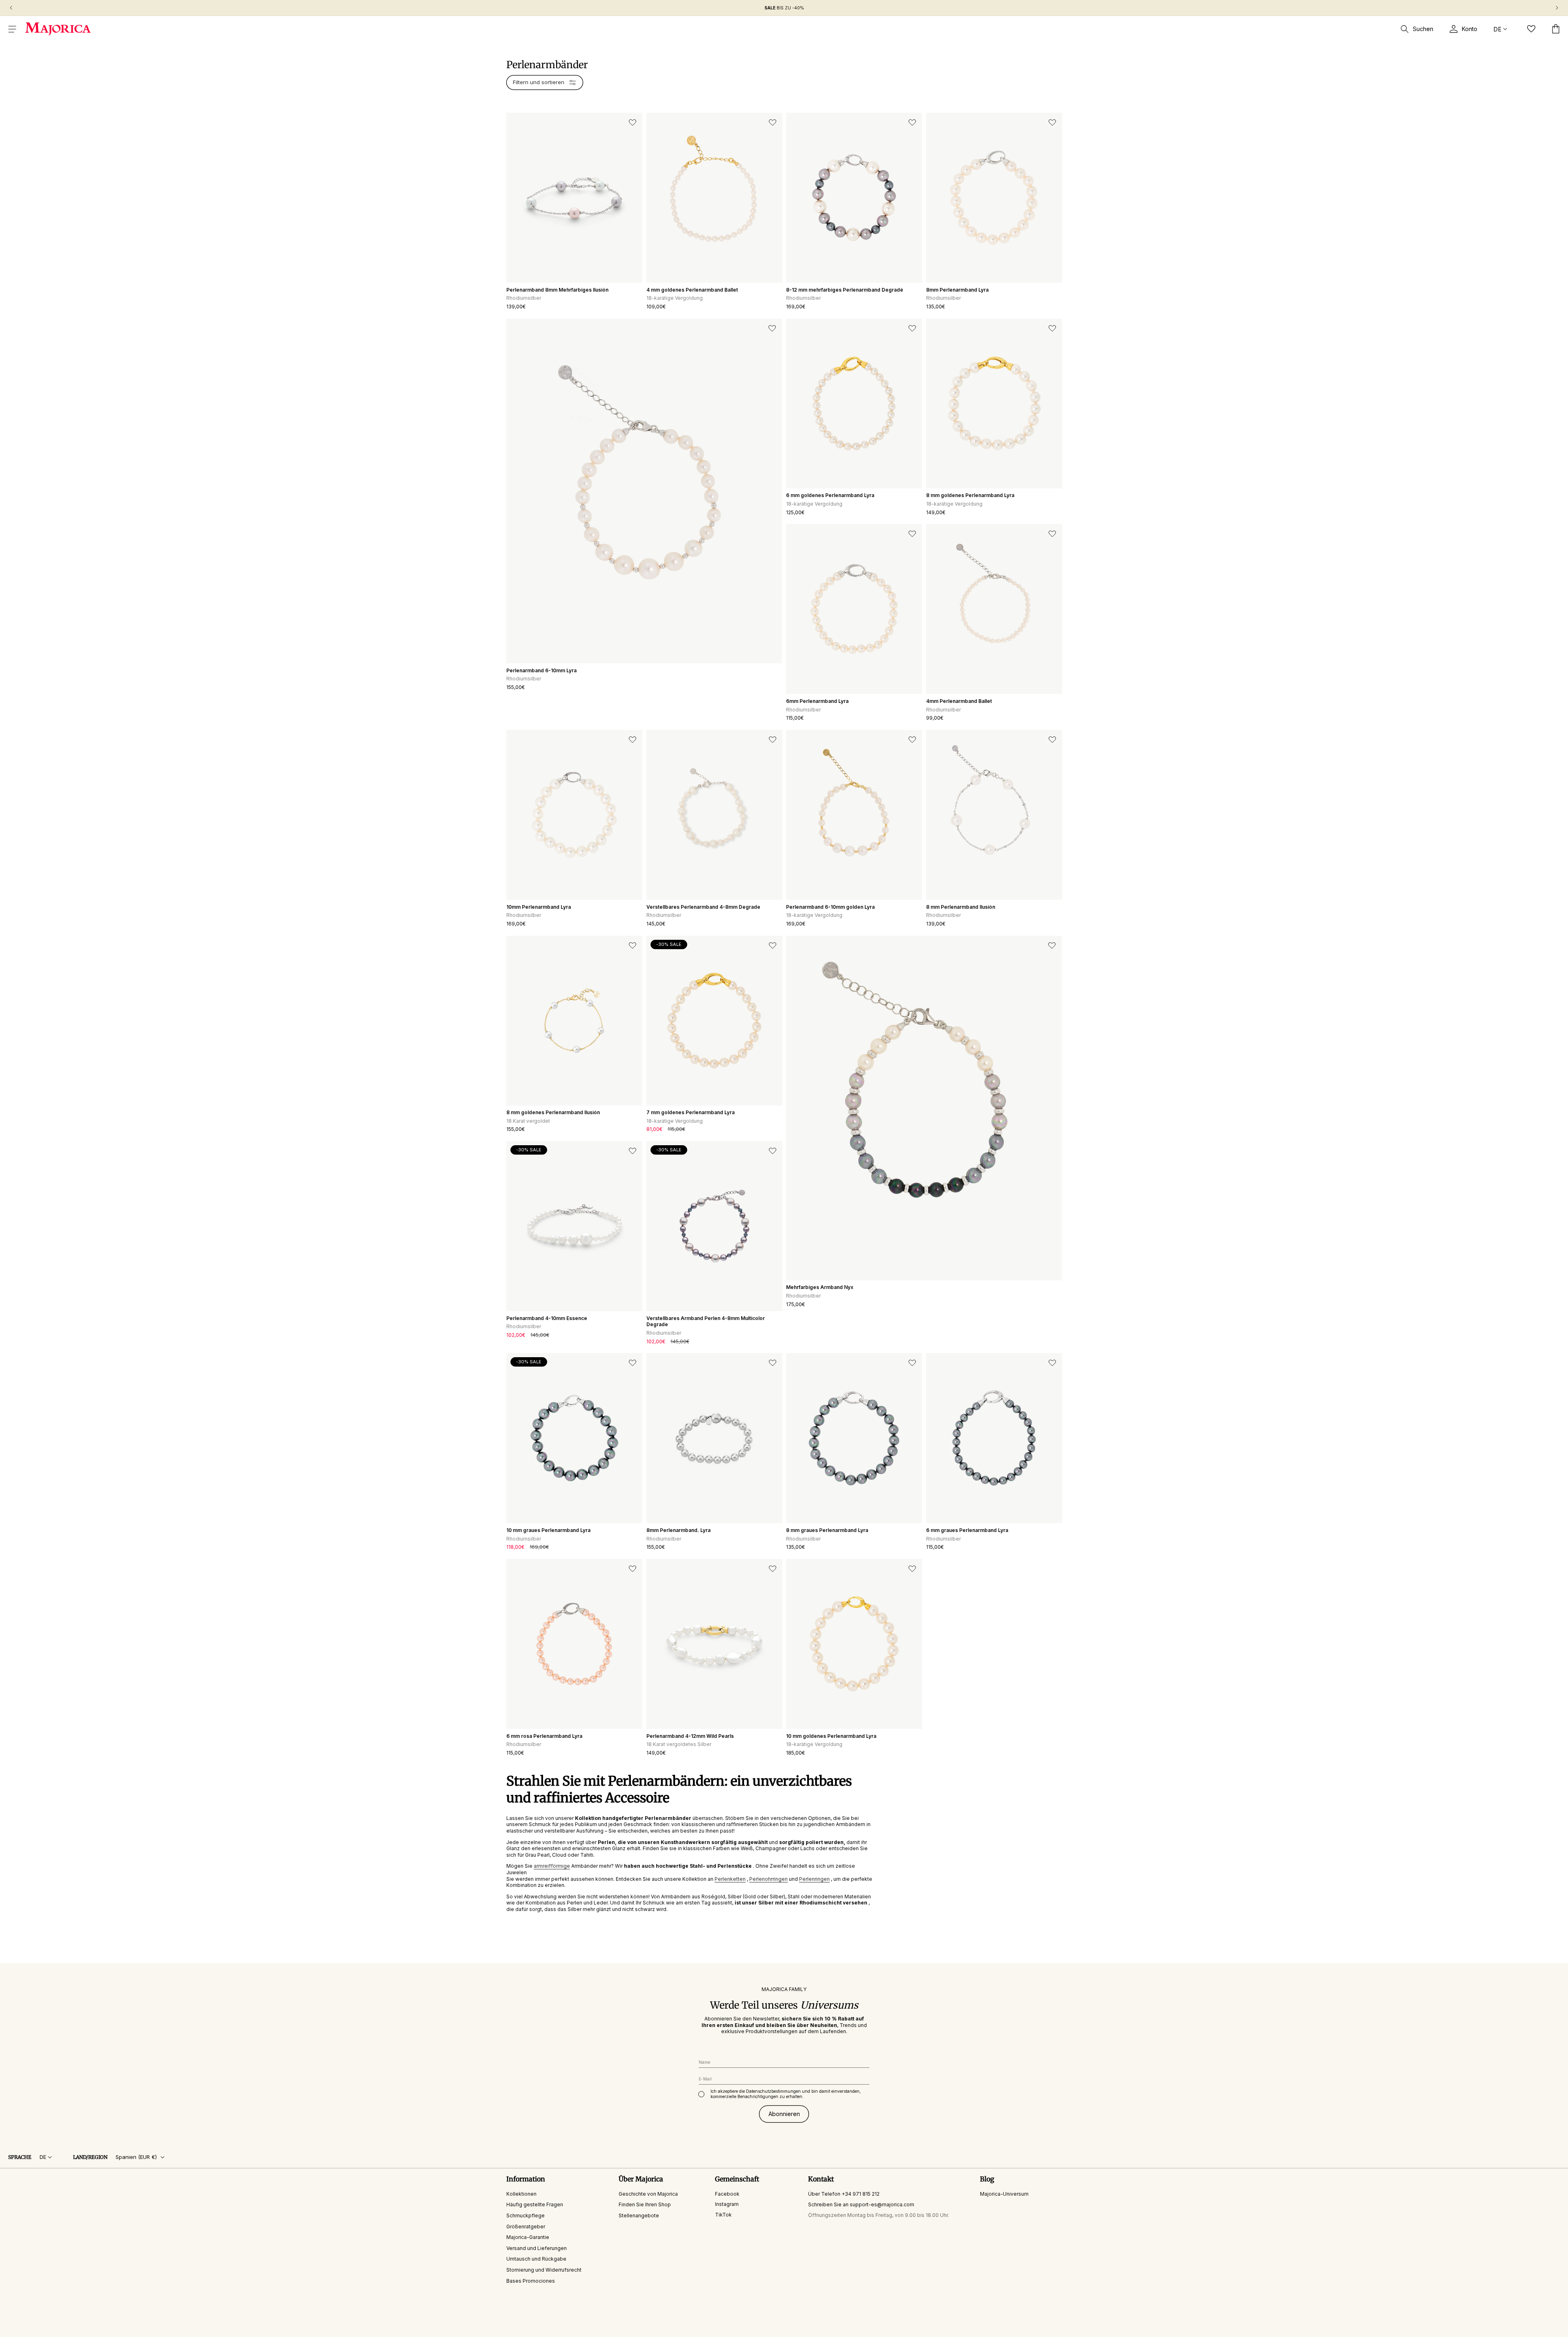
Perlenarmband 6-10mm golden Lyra (830, 907)
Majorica (780, 2334)
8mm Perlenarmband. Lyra (678, 1530)
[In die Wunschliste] (633, 123)
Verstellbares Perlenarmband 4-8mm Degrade (703, 907)
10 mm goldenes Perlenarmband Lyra (831, 1736)
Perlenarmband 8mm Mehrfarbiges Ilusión (557, 290)
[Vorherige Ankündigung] (11, 8)
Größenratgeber (526, 2227)
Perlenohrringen (768, 1879)
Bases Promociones (531, 2281)
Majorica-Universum (1004, 2194)
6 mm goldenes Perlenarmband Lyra (830, 495)
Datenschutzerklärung (823, 2334)
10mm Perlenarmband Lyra (539, 907)
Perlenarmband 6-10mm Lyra (541, 670)
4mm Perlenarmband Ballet (959, 701)
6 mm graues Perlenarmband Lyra (967, 1530)
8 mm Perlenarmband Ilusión (961, 907)
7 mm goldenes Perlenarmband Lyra (690, 1112)
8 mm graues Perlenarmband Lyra (827, 1530)
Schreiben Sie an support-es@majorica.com (861, 2204)
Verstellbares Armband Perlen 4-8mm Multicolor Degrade (706, 1321)
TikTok (723, 2215)
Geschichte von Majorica (648, 2194)
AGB (862, 2334)
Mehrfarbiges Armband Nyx (820, 1287)
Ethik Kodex (1016, 2334)
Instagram (727, 2204)
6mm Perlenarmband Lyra (817, 701)
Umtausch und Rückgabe (536, 2259)
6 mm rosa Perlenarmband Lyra (544, 1736)
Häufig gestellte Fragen (535, 2204)
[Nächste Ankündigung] (1557, 8)
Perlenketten (730, 1879)
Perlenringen (814, 1879)
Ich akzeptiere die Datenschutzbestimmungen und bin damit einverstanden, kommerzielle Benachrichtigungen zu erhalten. (786, 2094)
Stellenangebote (639, 2215)
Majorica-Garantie (528, 2237)
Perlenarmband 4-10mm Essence (547, 1318)
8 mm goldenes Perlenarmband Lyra (970, 495)
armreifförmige (552, 1866)
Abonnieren (784, 2114)
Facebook (727, 2194)
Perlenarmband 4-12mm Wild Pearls (690, 1736)
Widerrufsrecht (922, 2334)
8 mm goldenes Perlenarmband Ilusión (553, 1112)
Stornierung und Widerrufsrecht (544, 2270)
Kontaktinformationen (970, 2334)
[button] (12, 29)
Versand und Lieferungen (537, 2248)
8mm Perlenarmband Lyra (957, 290)
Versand (887, 2334)
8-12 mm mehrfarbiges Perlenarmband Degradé (845, 290)
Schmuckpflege (526, 2215)
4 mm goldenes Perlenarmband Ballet (692, 290)
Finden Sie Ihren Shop (645, 2204)
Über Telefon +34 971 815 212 (844, 2194)
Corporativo (1050, 2334)
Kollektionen (521, 2194)
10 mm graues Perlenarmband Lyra (548, 1530)
